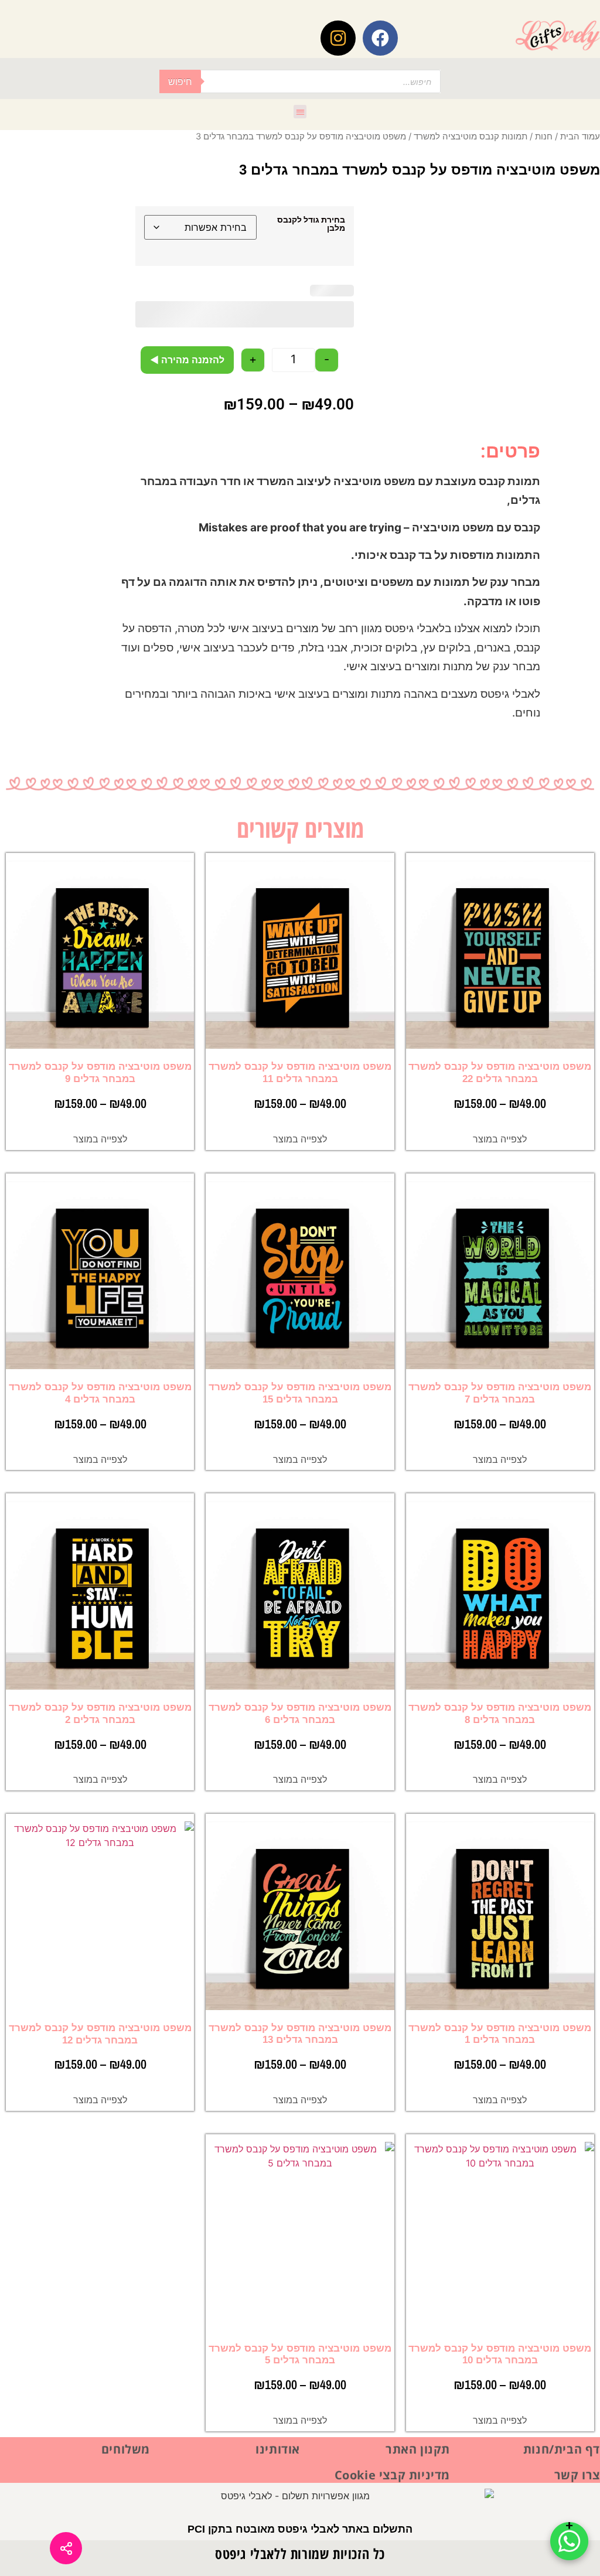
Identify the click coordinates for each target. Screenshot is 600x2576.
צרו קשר (577, 2475)
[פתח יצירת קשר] (569, 2541)
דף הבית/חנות (562, 2449)
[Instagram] (338, 38)
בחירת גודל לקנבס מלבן (311, 224)
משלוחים (126, 2449)
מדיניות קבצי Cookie (392, 2475)
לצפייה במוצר (500, 1139)
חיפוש (180, 81)
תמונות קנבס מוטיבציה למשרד (471, 137)
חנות (544, 137)
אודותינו (278, 2449)
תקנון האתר (418, 2449)
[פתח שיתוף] (66, 2548)
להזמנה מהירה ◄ (187, 360)
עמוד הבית (580, 137)
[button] (300, 112)
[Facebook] (380, 38)
